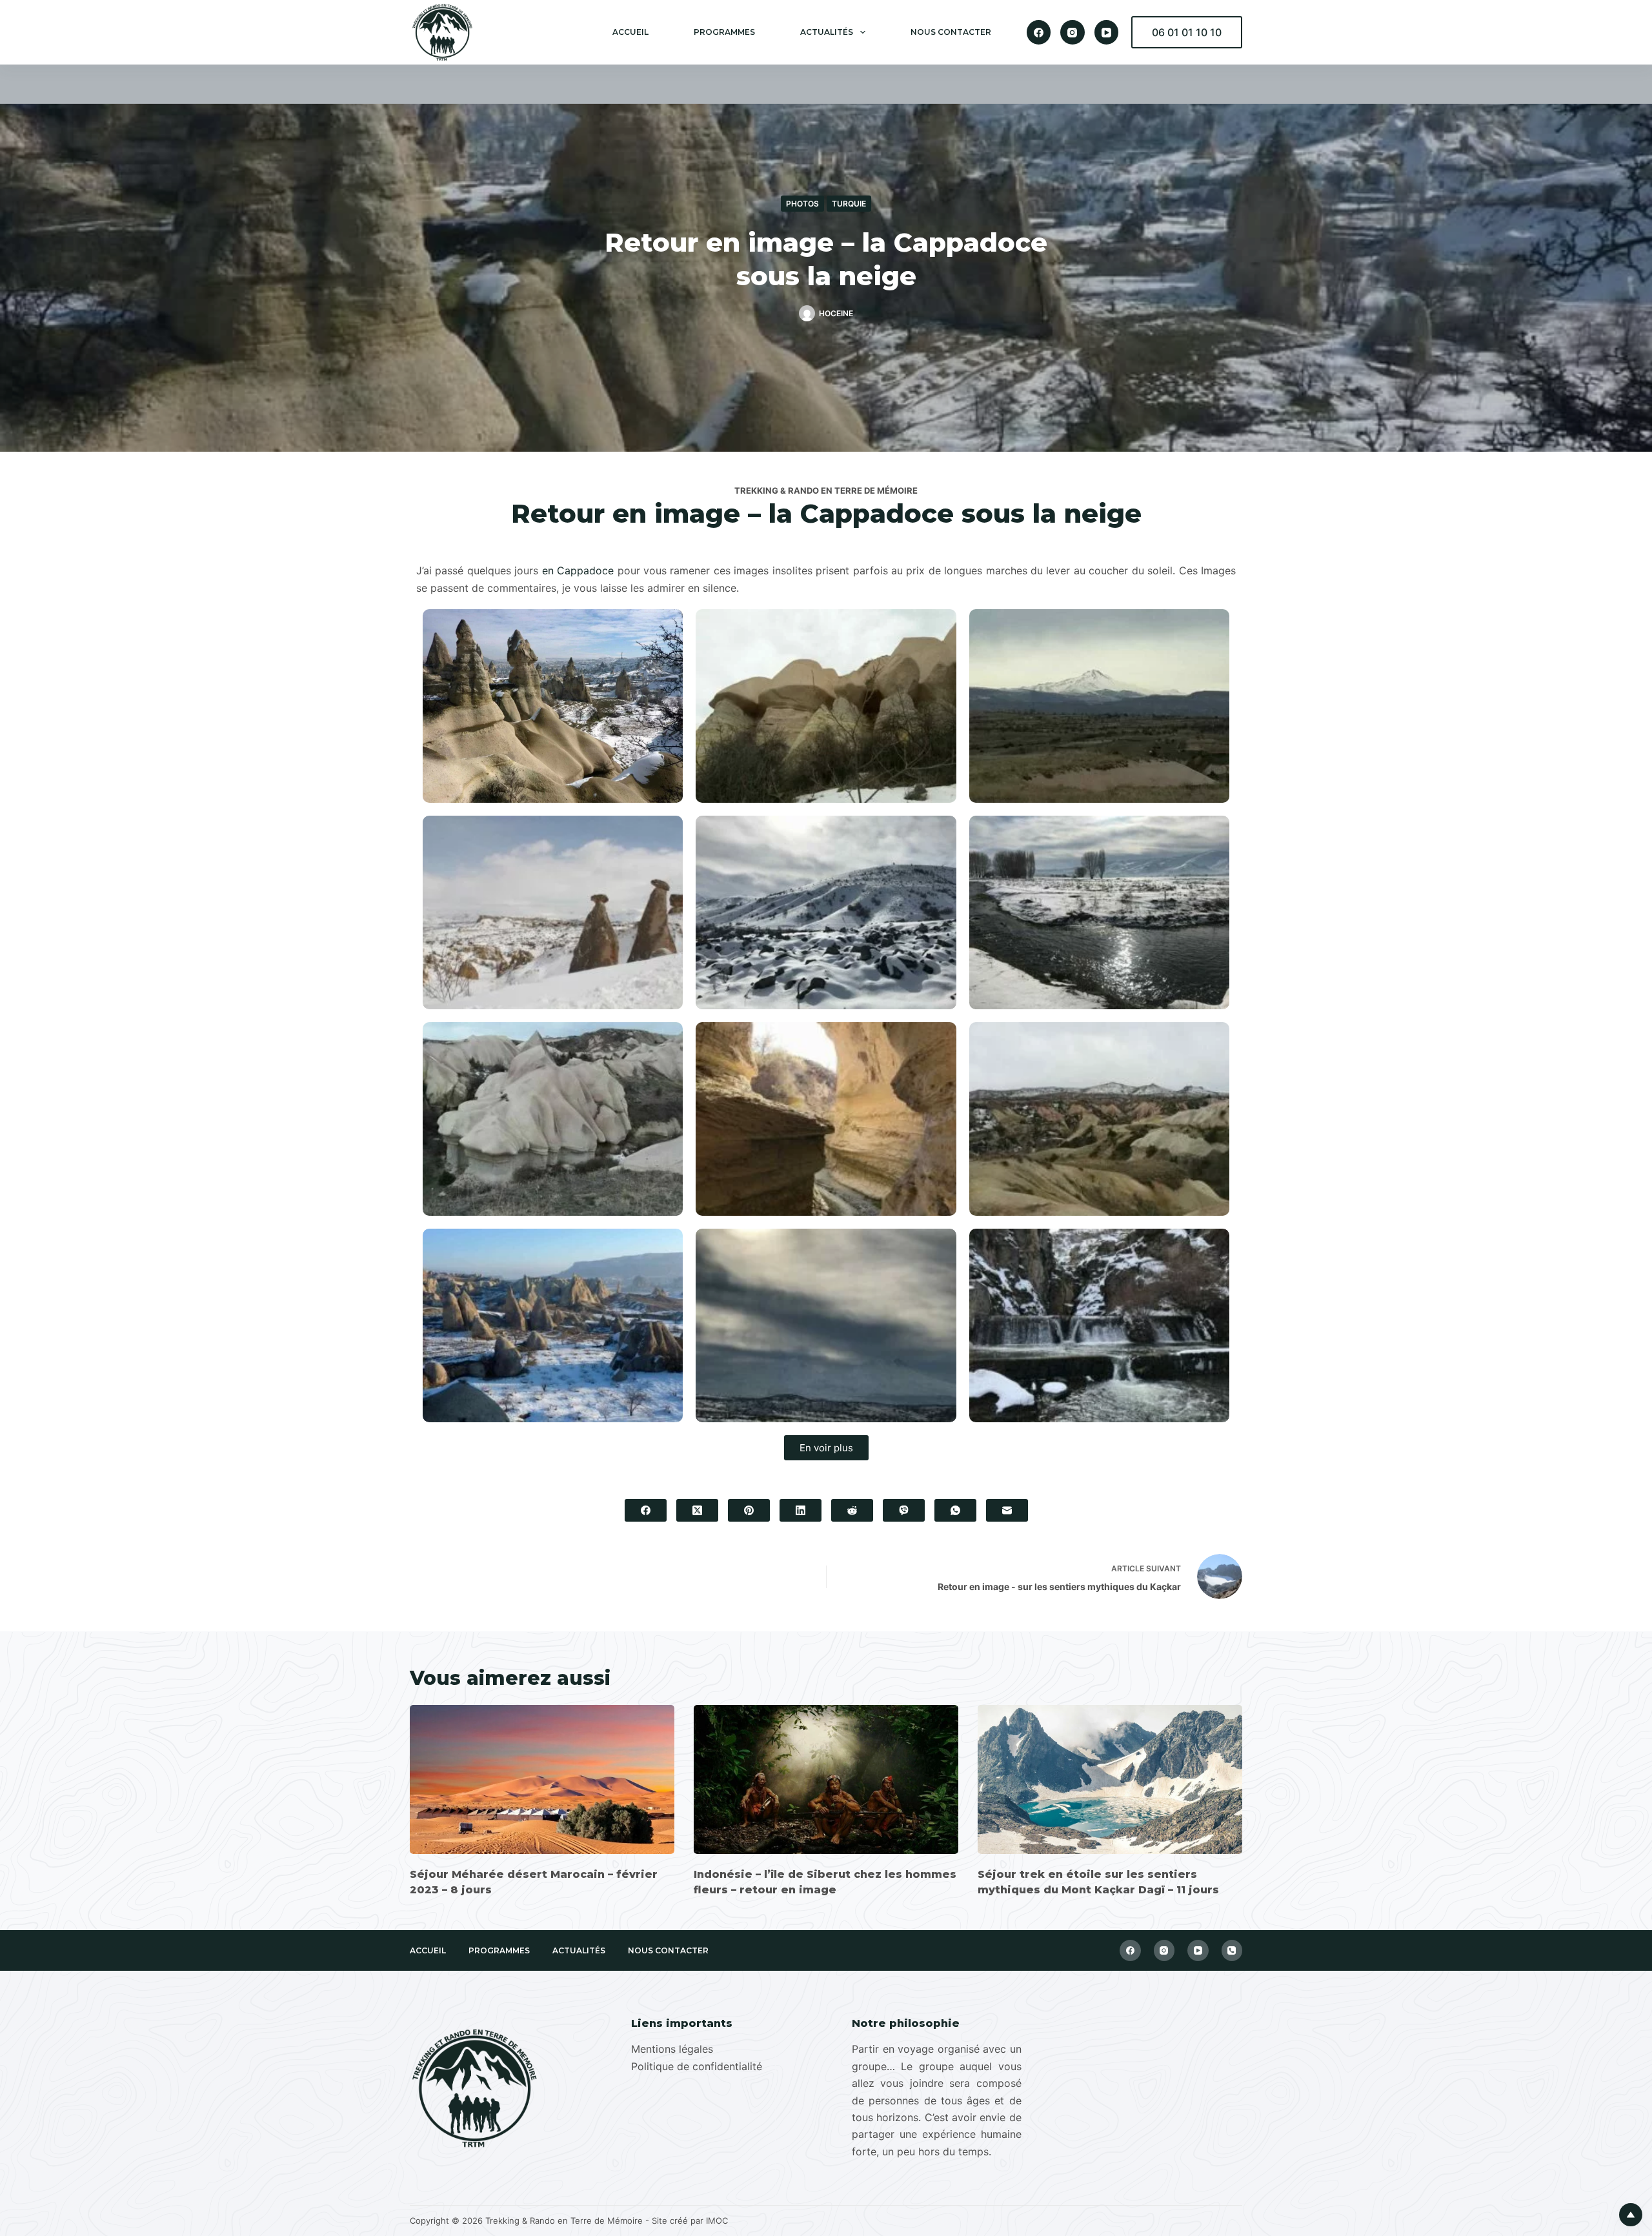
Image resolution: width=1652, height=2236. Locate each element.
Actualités (827, 32)
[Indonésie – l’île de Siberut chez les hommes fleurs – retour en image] (826, 1779)
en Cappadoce (578, 570)
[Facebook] (1039, 32)
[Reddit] (852, 1510)
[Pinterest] (749, 1510)
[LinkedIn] (801, 1510)
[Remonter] (1631, 2215)
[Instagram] (1073, 32)
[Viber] (904, 1510)
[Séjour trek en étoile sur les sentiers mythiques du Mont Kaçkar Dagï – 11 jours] (1110, 1779)
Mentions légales (672, 2049)
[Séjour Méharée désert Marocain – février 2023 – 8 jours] (542, 1779)
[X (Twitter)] (697, 1510)
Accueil (630, 32)
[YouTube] (1107, 32)
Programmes (724, 32)
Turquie (849, 204)
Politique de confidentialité (697, 2066)
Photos (802, 204)
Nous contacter (951, 32)
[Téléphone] (1232, 1950)
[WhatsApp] (955, 1510)
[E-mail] (1007, 1510)
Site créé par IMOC (690, 2221)
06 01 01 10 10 (1187, 32)
